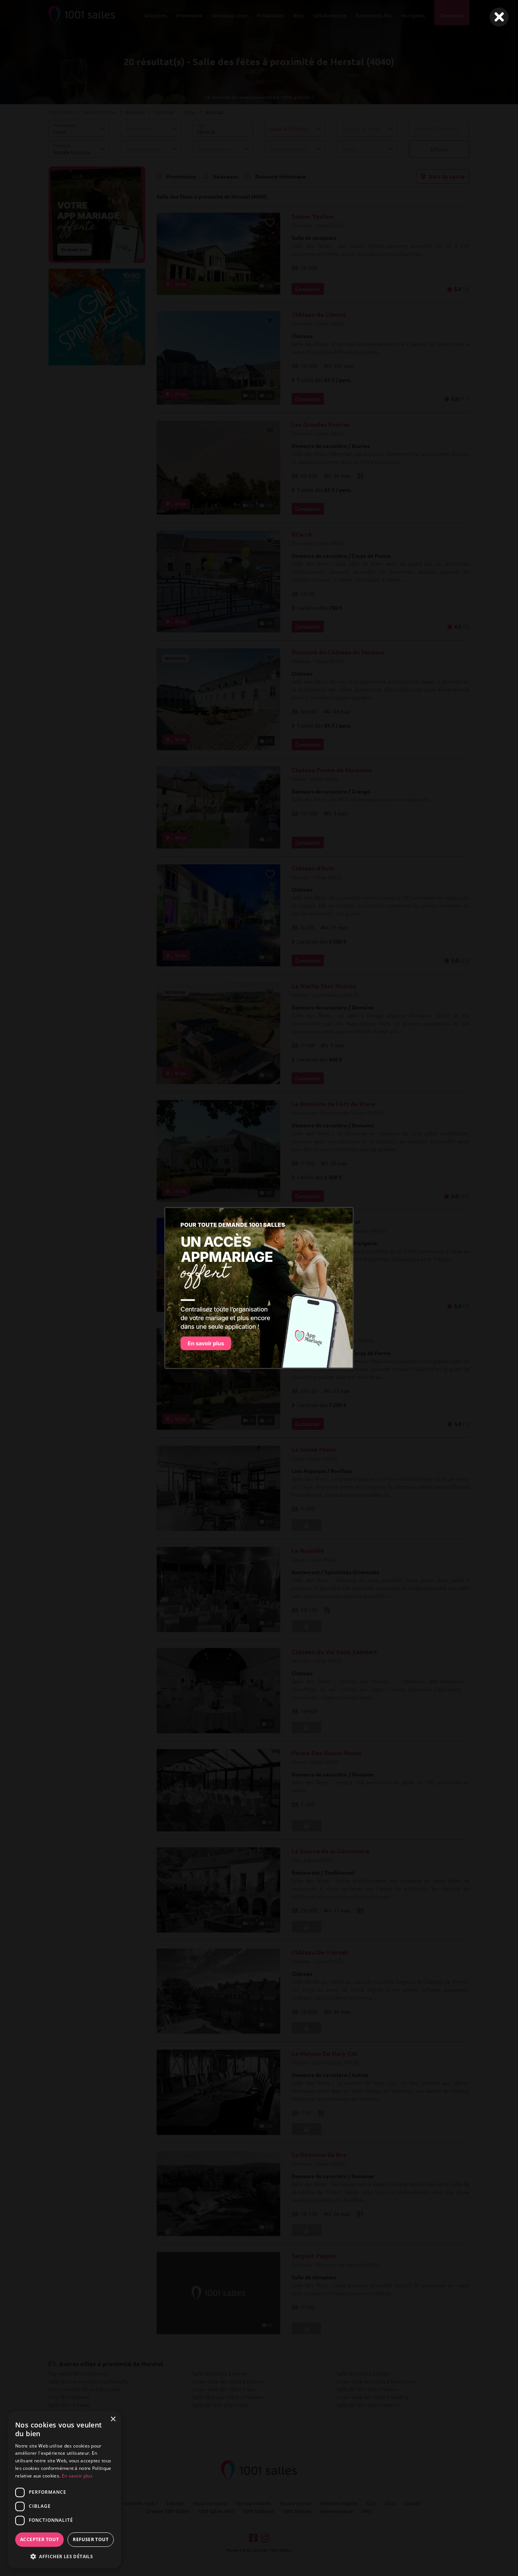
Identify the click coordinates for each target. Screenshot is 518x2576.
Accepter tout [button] (39, 2539)
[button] (64, 2556)
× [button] (113, 2419)
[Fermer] (499, 17)
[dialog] (64, 2490)
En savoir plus (77, 2476)
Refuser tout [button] (91, 2539)
